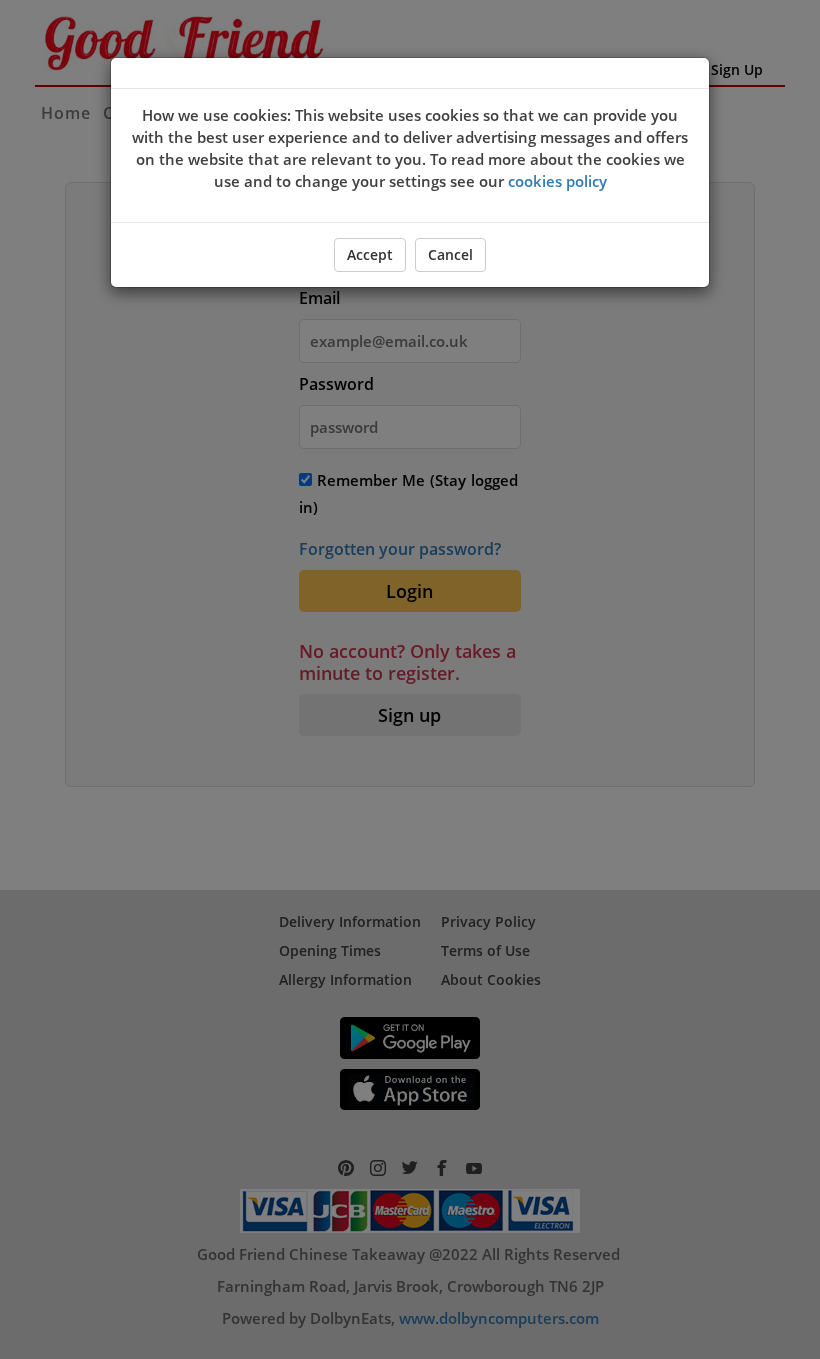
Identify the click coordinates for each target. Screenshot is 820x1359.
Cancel (450, 254)
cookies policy (557, 181)
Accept (370, 254)
